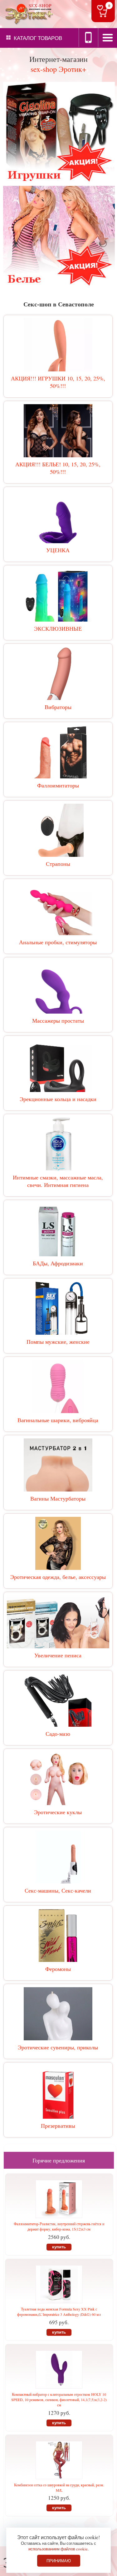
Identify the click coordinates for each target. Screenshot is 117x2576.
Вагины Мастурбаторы (58, 1498)
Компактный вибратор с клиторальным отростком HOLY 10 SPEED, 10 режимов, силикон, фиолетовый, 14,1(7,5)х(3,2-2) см (59, 2400)
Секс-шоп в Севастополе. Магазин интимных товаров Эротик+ (28, 14)
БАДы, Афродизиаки (58, 1263)
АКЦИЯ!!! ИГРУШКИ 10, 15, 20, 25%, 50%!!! (58, 382)
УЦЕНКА (58, 550)
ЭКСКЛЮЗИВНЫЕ (58, 628)
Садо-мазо (58, 1734)
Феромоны (58, 1969)
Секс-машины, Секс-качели (58, 1890)
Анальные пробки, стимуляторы (58, 942)
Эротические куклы (58, 1812)
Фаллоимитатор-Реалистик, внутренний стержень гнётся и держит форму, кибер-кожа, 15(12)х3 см (59, 2226)
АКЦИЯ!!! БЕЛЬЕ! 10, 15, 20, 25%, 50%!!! (58, 468)
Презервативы (58, 2126)
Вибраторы (58, 707)
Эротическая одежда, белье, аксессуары (58, 1577)
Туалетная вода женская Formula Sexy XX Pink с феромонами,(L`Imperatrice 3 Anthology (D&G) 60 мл (59, 2312)
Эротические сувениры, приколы (58, 2047)
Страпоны (58, 864)
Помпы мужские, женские (58, 1342)
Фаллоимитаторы (58, 785)
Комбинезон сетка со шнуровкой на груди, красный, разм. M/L (59, 2487)
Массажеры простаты (58, 1020)
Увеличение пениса (58, 1655)
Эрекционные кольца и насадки (58, 1099)
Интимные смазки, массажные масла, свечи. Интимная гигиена (58, 1181)
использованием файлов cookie (58, 2549)
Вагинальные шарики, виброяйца (58, 1420)
